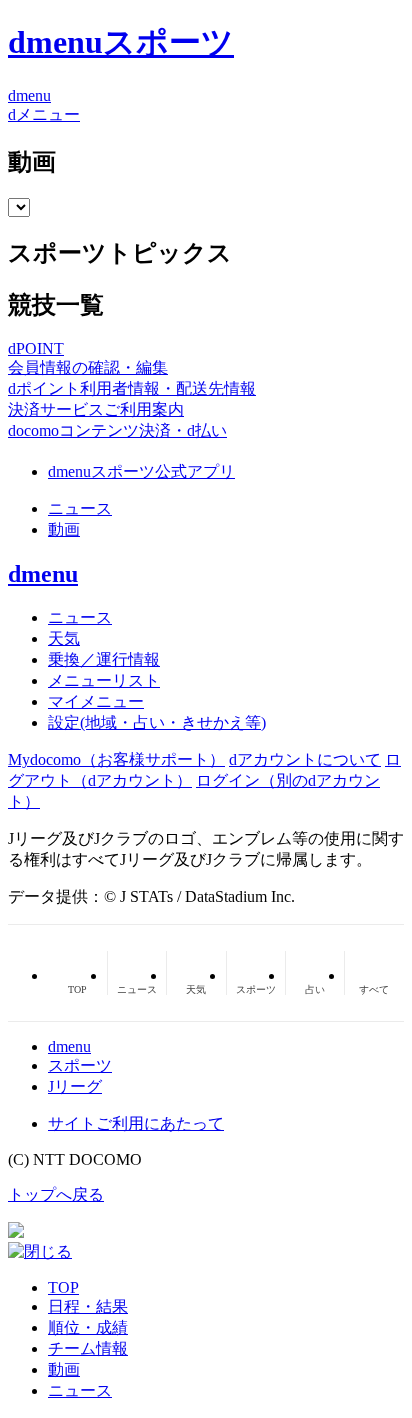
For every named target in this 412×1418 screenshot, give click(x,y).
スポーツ (80, 1065)
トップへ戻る (56, 1194)
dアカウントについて (305, 759)
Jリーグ (75, 1086)
